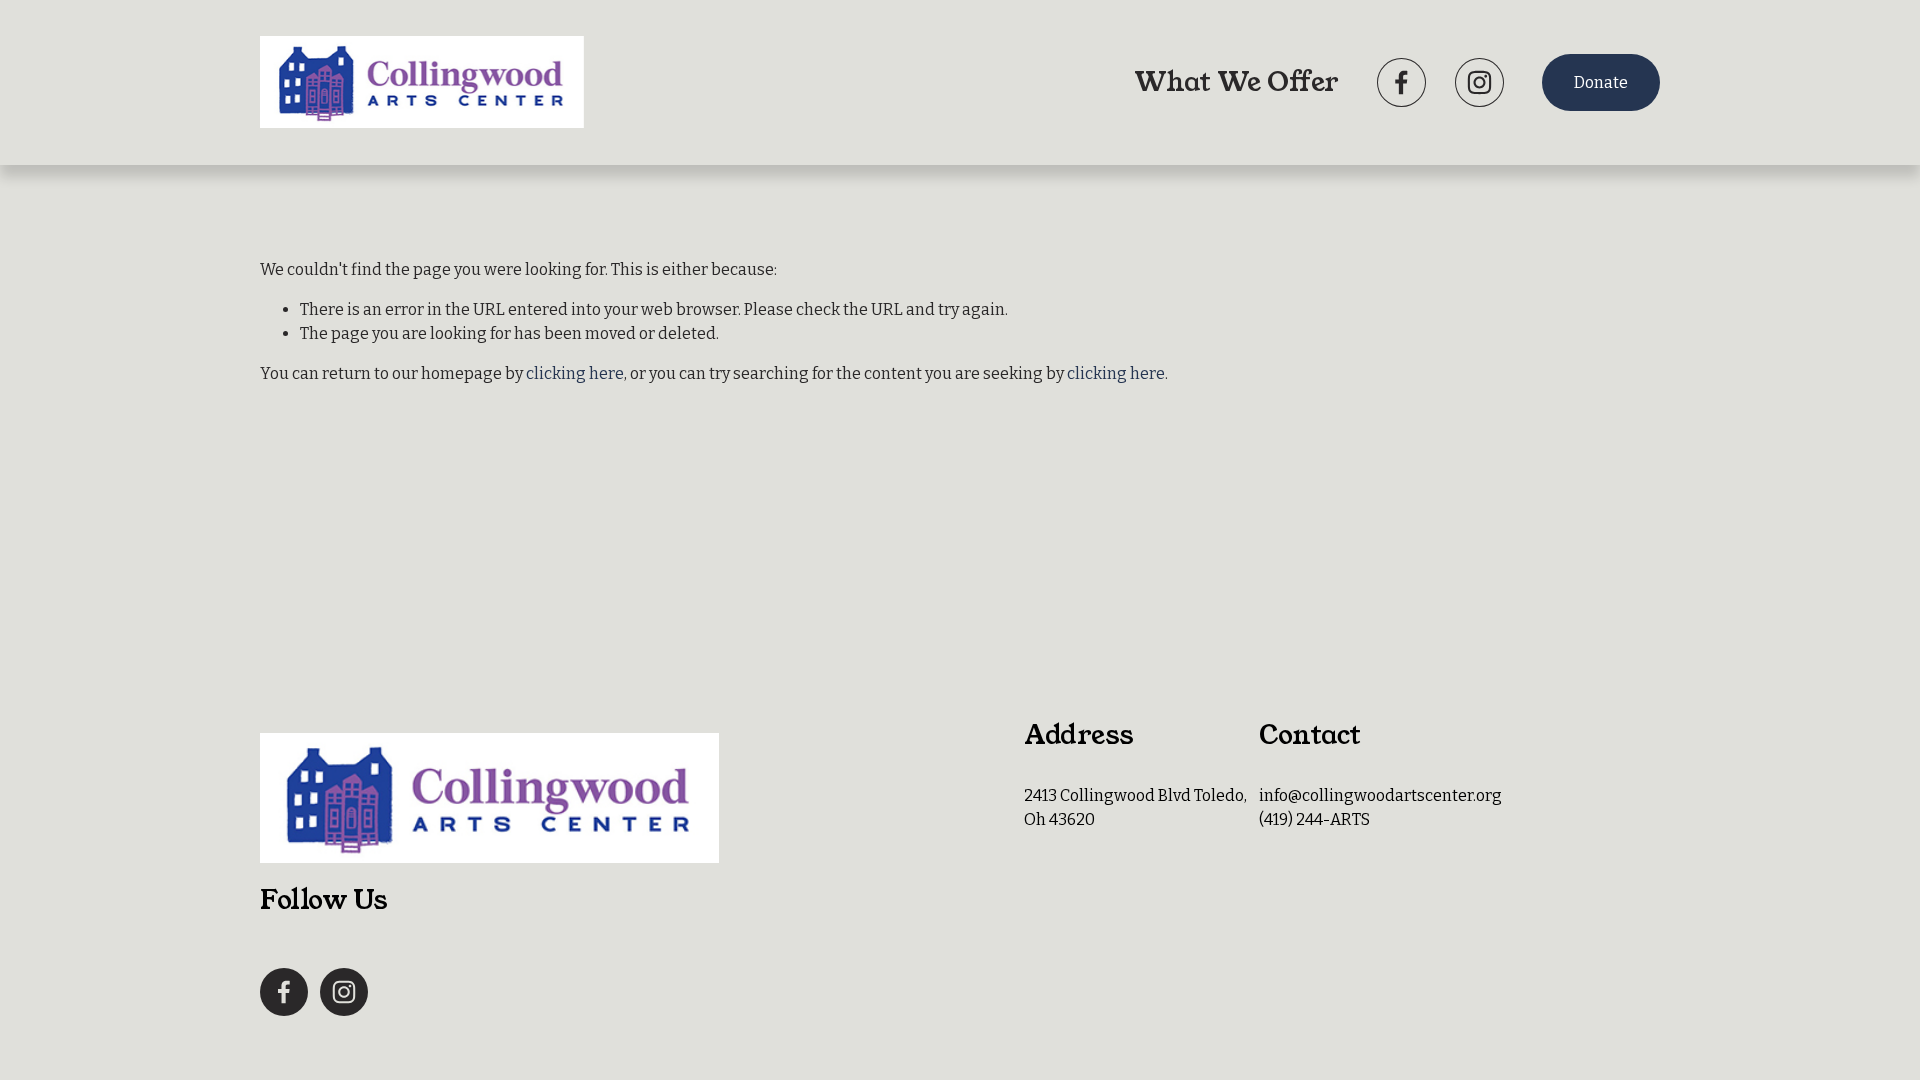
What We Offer (1236, 82)
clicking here (575, 373)
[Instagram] (1479, 82)
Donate (1601, 82)
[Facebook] (1401, 82)
